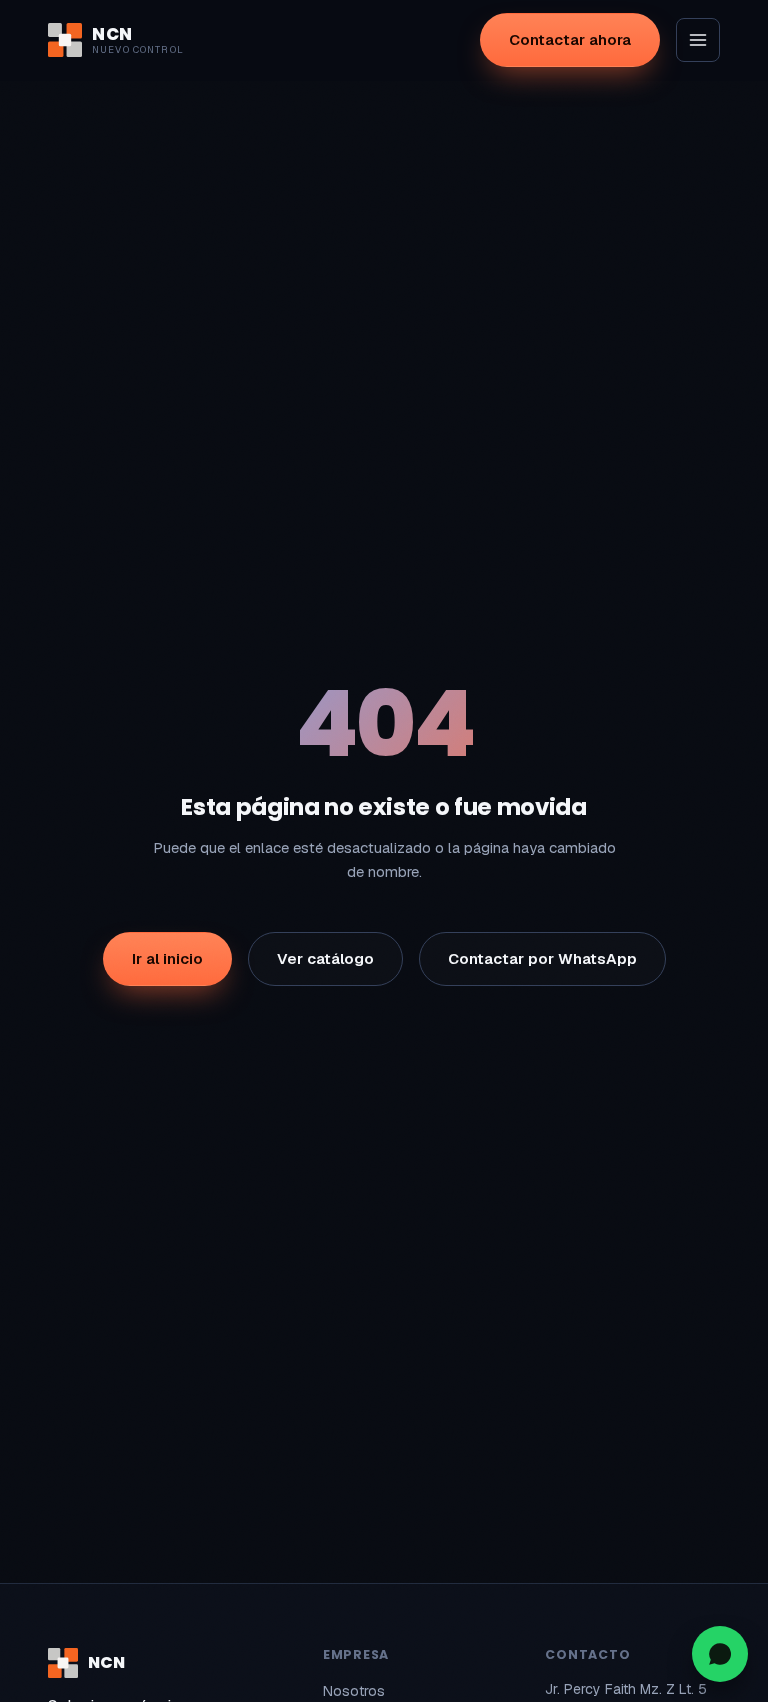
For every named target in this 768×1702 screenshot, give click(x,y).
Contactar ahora (570, 39)
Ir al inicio (167, 958)
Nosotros (354, 1691)
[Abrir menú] (698, 40)
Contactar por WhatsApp (542, 958)
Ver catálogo (325, 958)
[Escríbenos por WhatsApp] (720, 1654)
